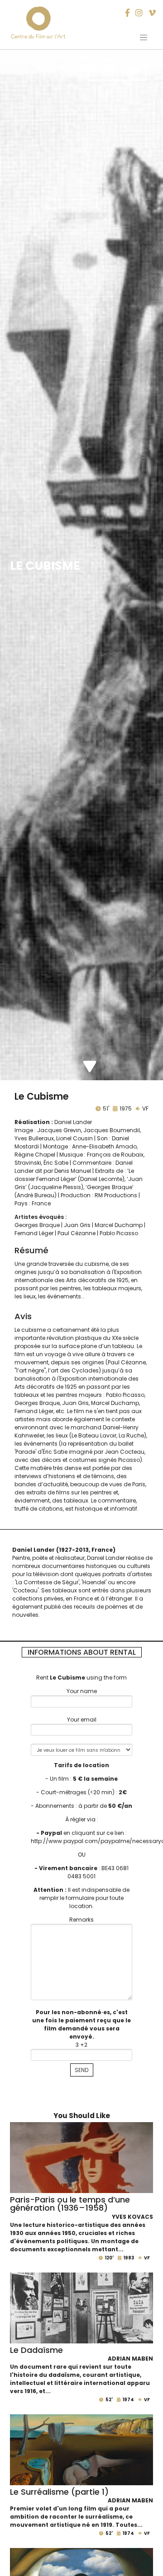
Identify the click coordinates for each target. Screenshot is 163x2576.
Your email (82, 1720)
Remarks (81, 1920)
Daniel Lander (73, 1122)
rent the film (117, 70)
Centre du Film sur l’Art (38, 36)
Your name (82, 1691)
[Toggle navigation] (144, 37)
